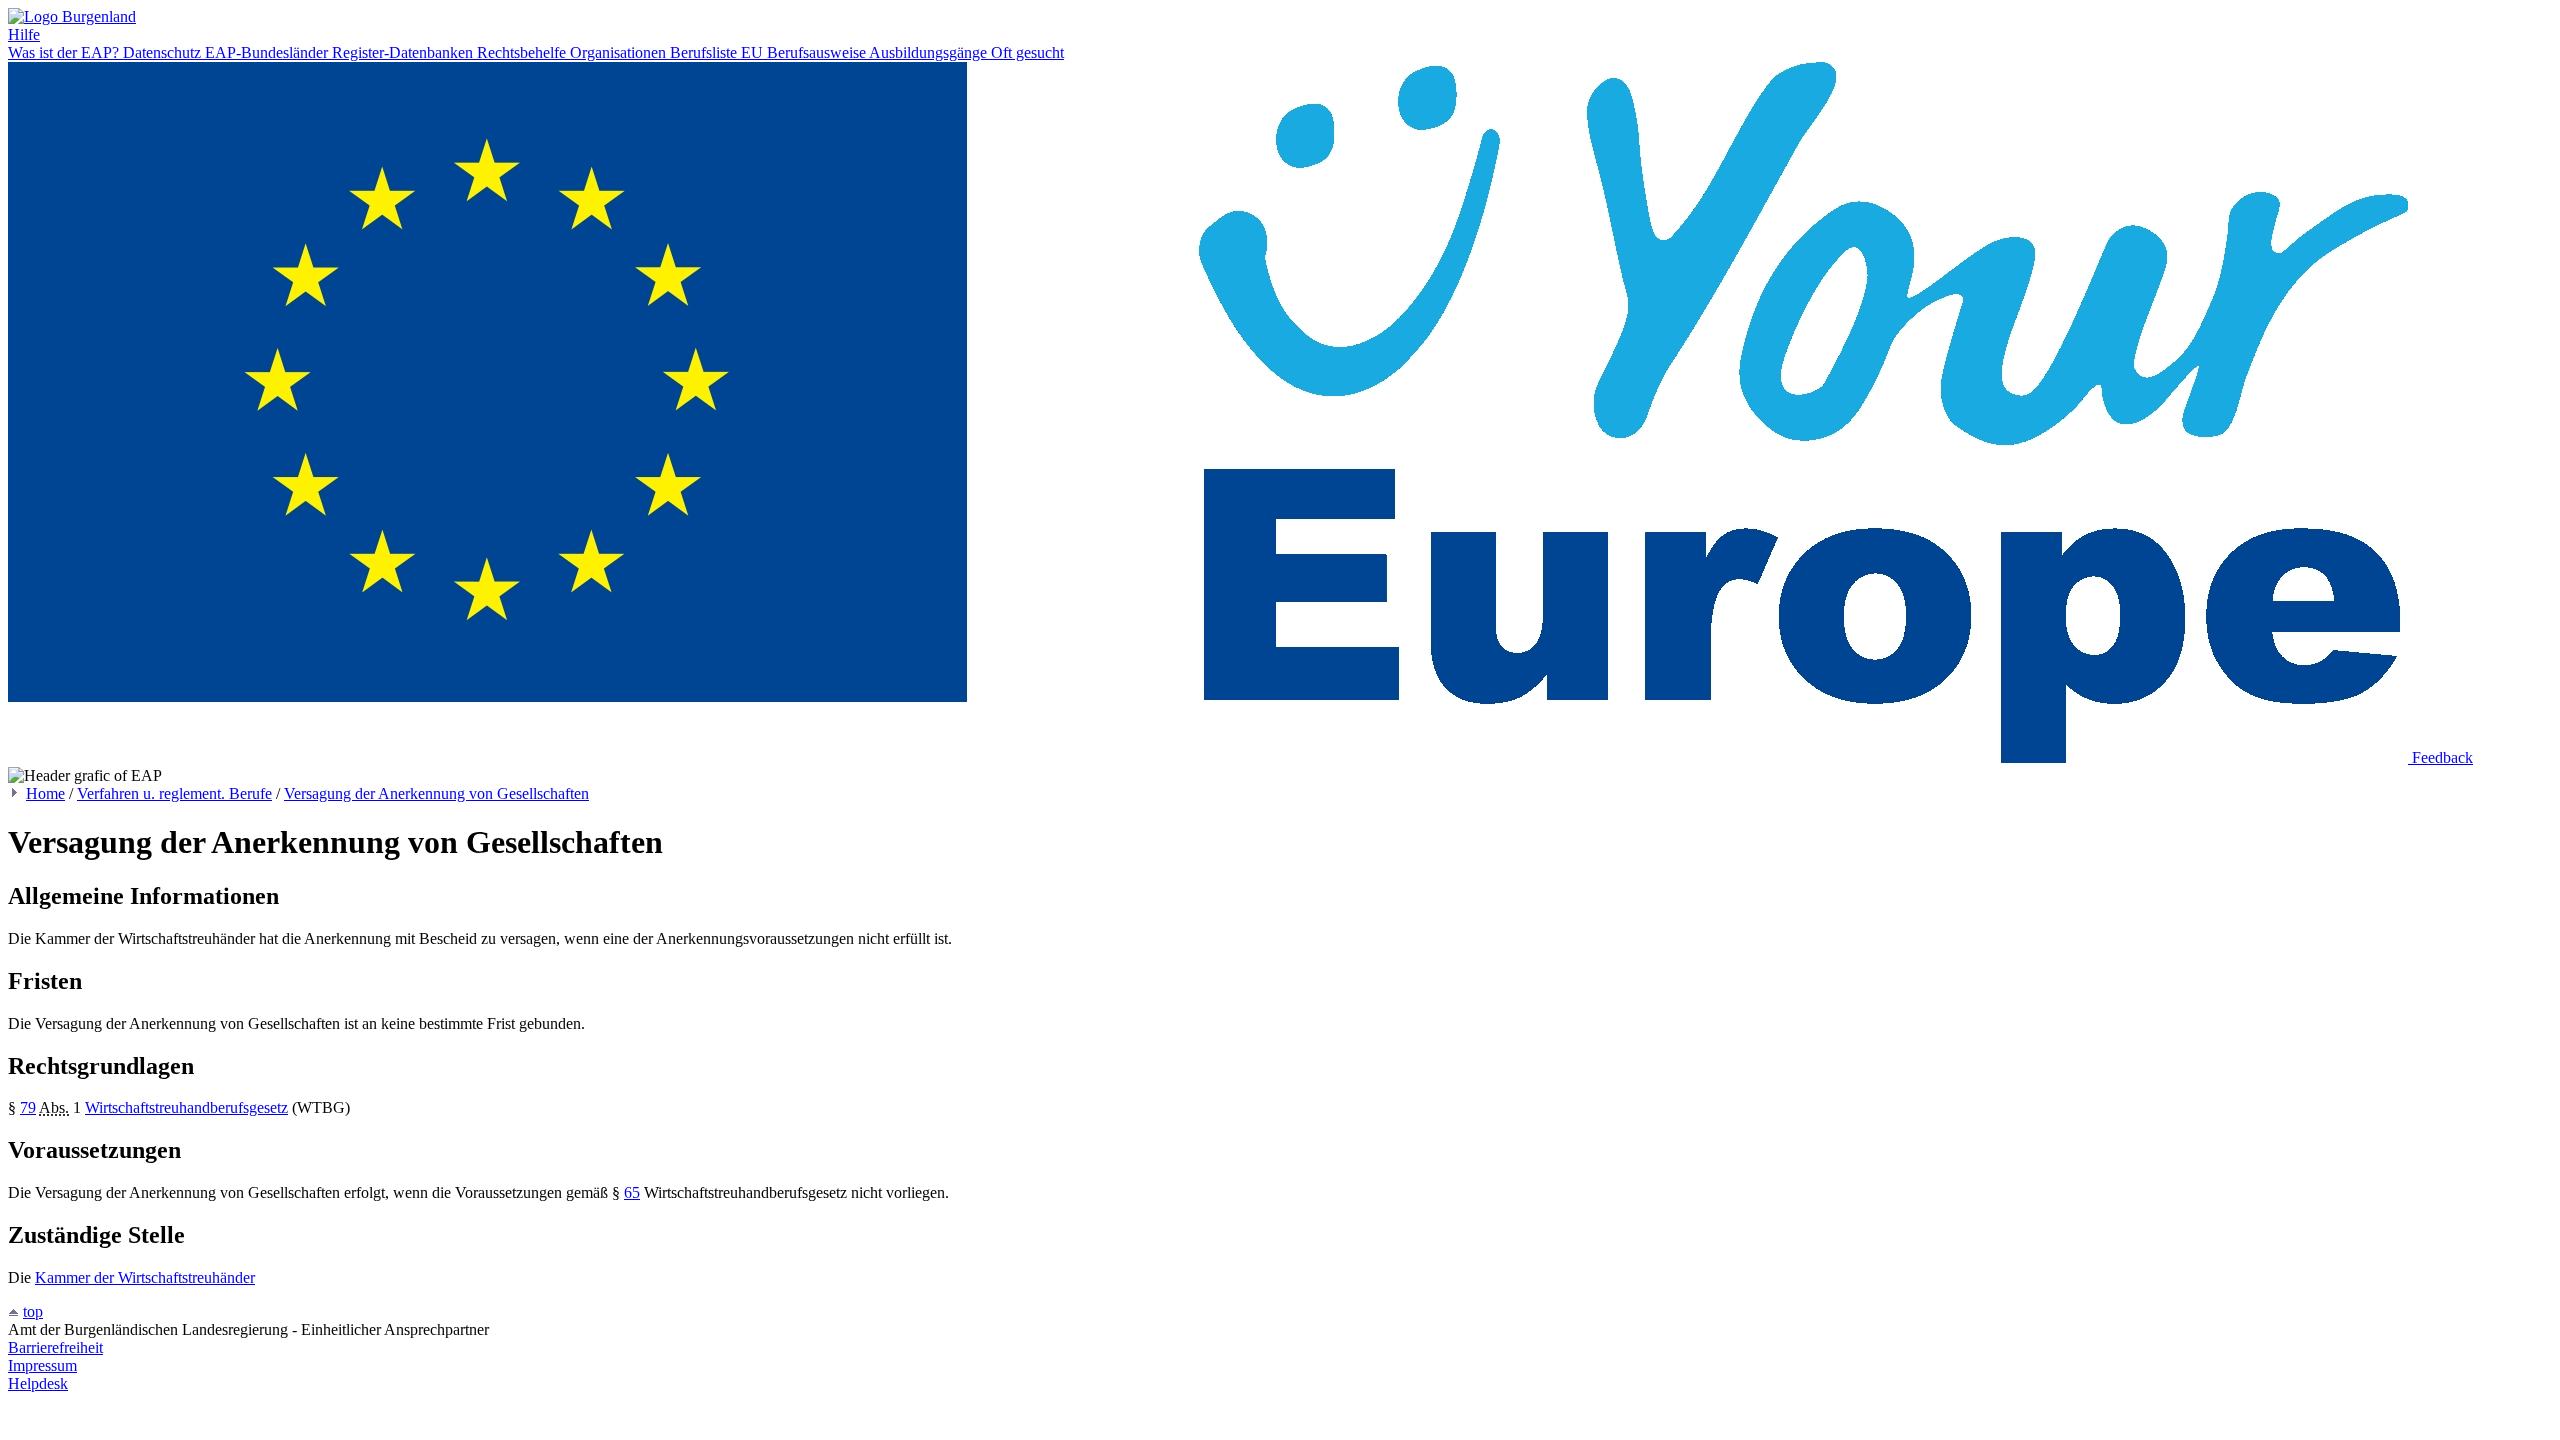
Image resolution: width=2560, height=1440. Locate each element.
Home (45, 793)
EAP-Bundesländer (268, 52)
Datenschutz (164, 52)
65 (632, 1192)
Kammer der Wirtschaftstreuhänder (145, 1277)
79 (28, 1107)
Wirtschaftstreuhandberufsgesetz (186, 1107)
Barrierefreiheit (55, 1347)
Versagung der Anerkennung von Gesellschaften (436, 793)
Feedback (2442, 757)
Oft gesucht (1027, 52)
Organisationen (620, 52)
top (33, 1311)
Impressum (42, 1365)
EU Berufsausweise (805, 52)
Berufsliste (705, 52)
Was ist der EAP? (65, 52)
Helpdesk (38, 1383)
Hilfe (24, 34)
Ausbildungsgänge (930, 52)
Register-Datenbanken (404, 52)
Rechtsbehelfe (523, 52)
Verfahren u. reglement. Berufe (174, 793)
